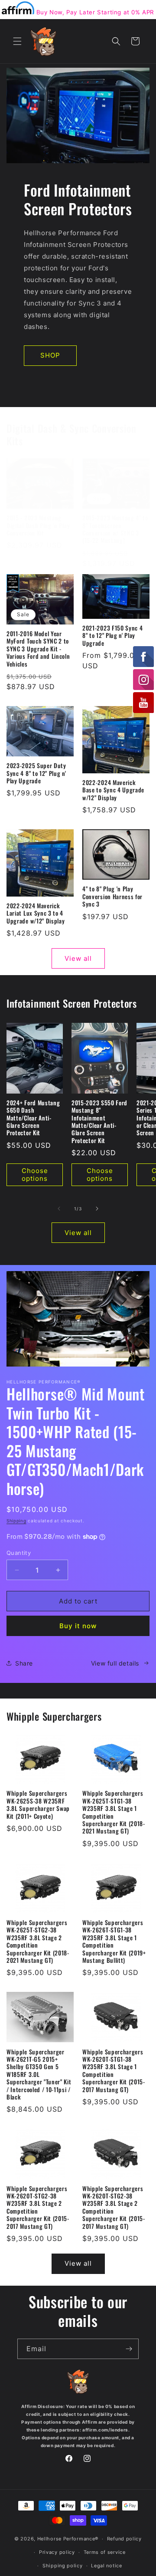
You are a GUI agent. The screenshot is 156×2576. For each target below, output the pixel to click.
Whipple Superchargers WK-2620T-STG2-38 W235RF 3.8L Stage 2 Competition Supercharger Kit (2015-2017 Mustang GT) (38, 2208)
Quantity (19, 1553)
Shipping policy (63, 2566)
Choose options (35, 1175)
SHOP (50, 355)
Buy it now (78, 1626)
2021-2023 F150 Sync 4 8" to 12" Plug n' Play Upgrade (113, 636)
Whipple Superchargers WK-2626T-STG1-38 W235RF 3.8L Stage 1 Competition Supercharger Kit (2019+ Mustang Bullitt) (114, 1942)
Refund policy (124, 2539)
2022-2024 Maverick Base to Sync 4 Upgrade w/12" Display (113, 790)
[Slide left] (59, 1209)
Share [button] (24, 1663)
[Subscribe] (129, 2349)
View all (78, 958)
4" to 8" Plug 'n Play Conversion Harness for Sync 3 (112, 897)
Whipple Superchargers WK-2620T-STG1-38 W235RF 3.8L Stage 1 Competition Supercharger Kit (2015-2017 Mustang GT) (114, 2071)
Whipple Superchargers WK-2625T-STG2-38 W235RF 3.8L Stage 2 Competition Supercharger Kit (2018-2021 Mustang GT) (38, 1942)
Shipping (16, 1521)
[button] (17, 41)
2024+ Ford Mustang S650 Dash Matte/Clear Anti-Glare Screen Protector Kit (33, 1118)
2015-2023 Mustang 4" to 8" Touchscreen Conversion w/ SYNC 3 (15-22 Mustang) (115, 529)
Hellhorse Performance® (68, 2539)
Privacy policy (57, 2552)
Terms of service (105, 2552)
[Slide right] (97, 1209)
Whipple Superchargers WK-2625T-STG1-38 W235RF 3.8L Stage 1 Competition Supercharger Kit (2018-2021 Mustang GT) (114, 1812)
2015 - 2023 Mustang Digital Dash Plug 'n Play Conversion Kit (38, 526)
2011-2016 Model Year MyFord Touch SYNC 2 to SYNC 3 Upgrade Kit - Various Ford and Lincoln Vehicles (38, 649)
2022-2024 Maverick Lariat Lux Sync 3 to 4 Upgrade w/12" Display (36, 913)
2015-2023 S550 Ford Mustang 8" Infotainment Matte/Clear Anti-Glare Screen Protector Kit (99, 1122)
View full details (115, 1663)
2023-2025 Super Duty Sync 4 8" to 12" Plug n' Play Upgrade (36, 773)
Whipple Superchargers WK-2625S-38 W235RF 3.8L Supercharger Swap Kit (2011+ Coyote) (38, 1805)
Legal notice (106, 2566)
